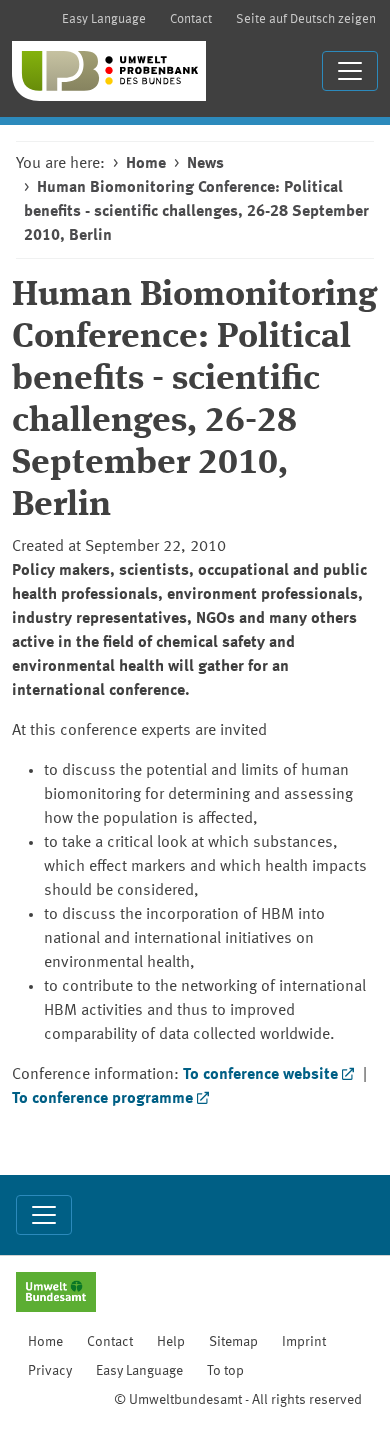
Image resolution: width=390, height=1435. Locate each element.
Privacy (50, 1371)
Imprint (304, 1342)
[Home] (109, 71)
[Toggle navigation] (350, 71)
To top (225, 1371)
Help (171, 1342)
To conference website (260, 1075)
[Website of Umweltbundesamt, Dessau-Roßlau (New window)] (56, 1294)
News (205, 164)
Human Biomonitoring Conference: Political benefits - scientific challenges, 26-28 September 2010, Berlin (196, 212)
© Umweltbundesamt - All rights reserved (238, 1400)
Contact (191, 19)
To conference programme (102, 1099)
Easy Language (104, 19)
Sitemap (233, 1342)
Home (146, 164)
